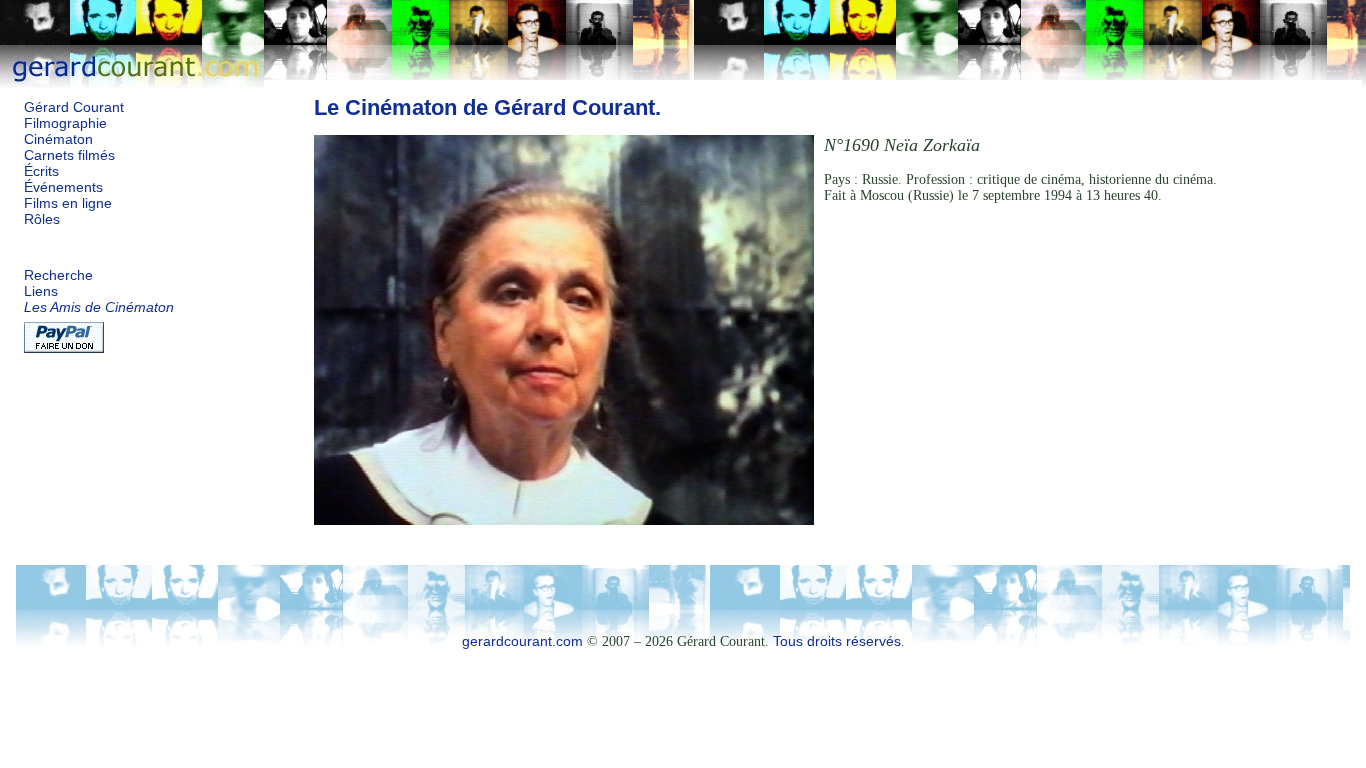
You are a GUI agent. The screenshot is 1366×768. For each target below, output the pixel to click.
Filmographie (65, 123)
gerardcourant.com (522, 641)
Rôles (42, 219)
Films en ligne (68, 203)
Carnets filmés (69, 155)
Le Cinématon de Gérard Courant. (487, 107)
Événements (63, 187)
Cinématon (58, 139)
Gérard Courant (74, 107)
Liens (41, 291)
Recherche (58, 275)
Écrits (41, 171)
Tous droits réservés (837, 641)
